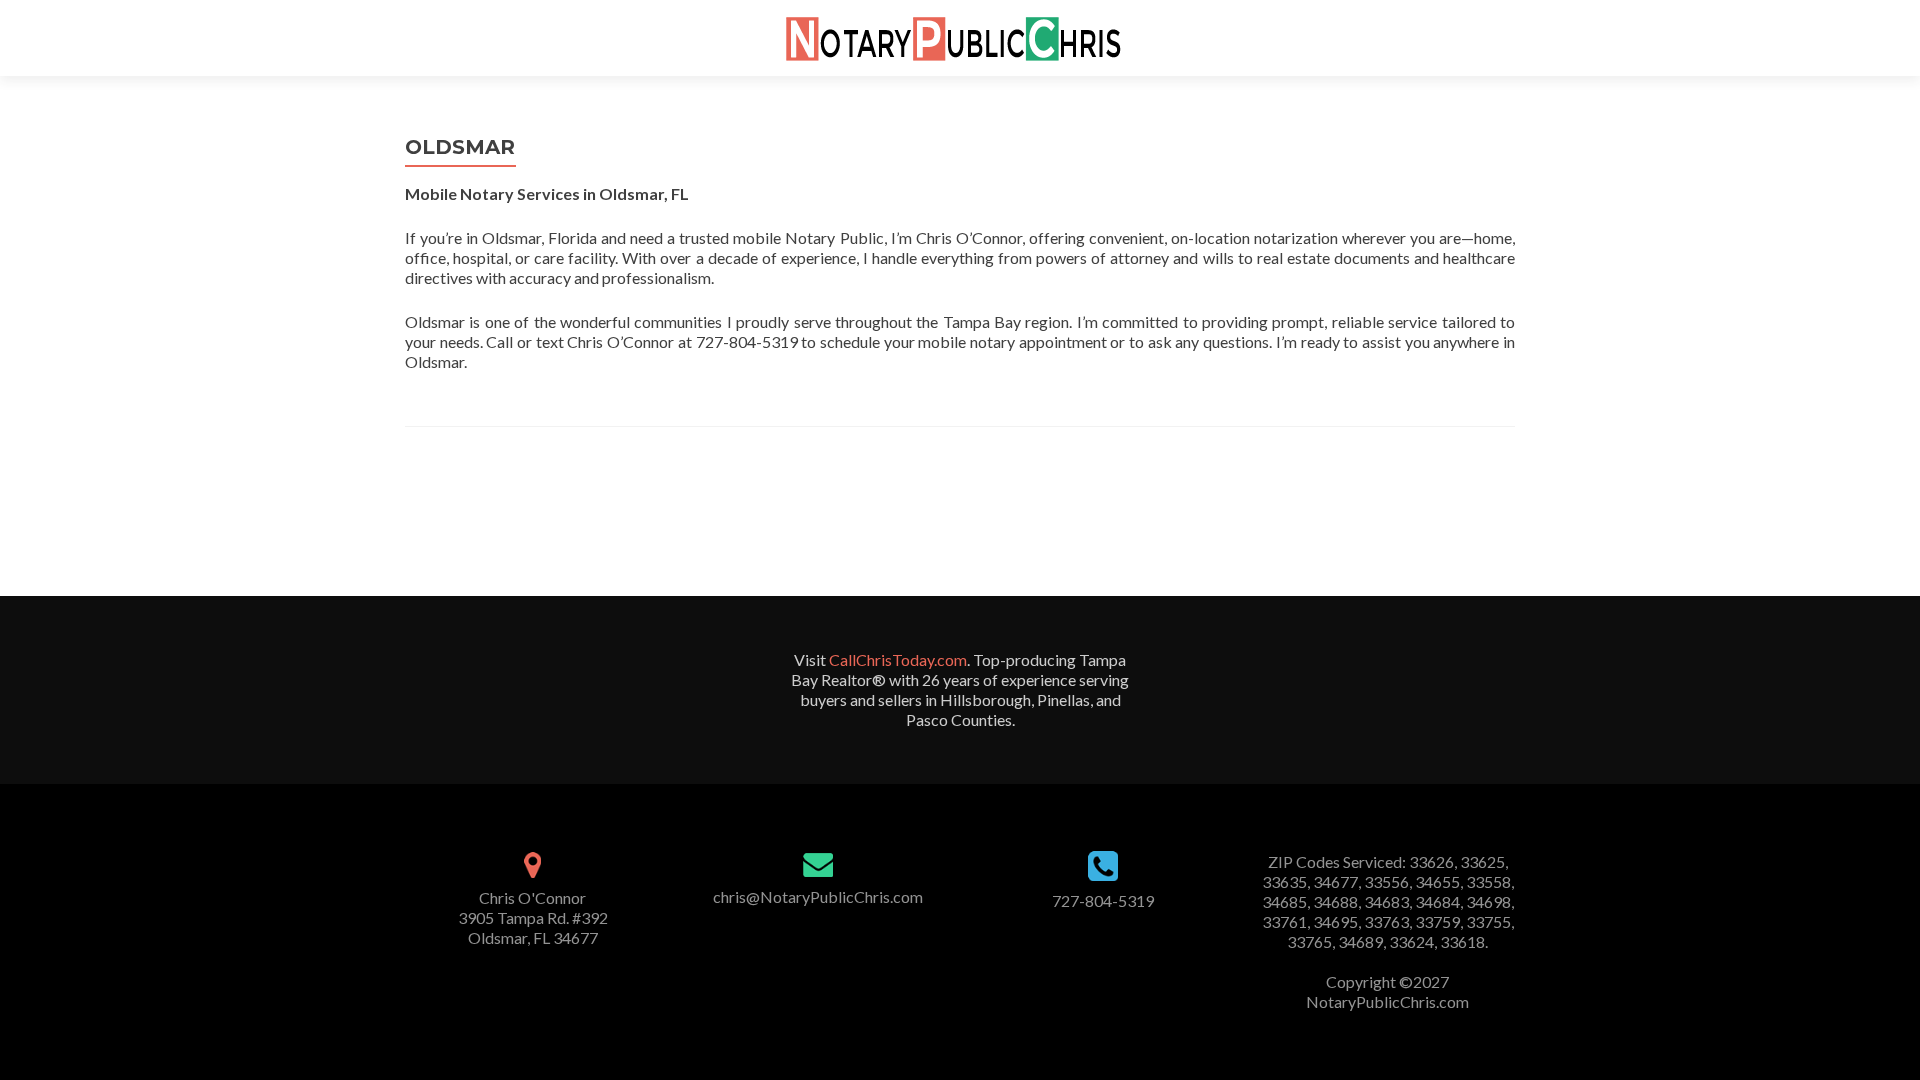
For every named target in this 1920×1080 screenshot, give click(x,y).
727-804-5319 (1103, 900)
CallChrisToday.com (898, 659)
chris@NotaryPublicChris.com (818, 896)
